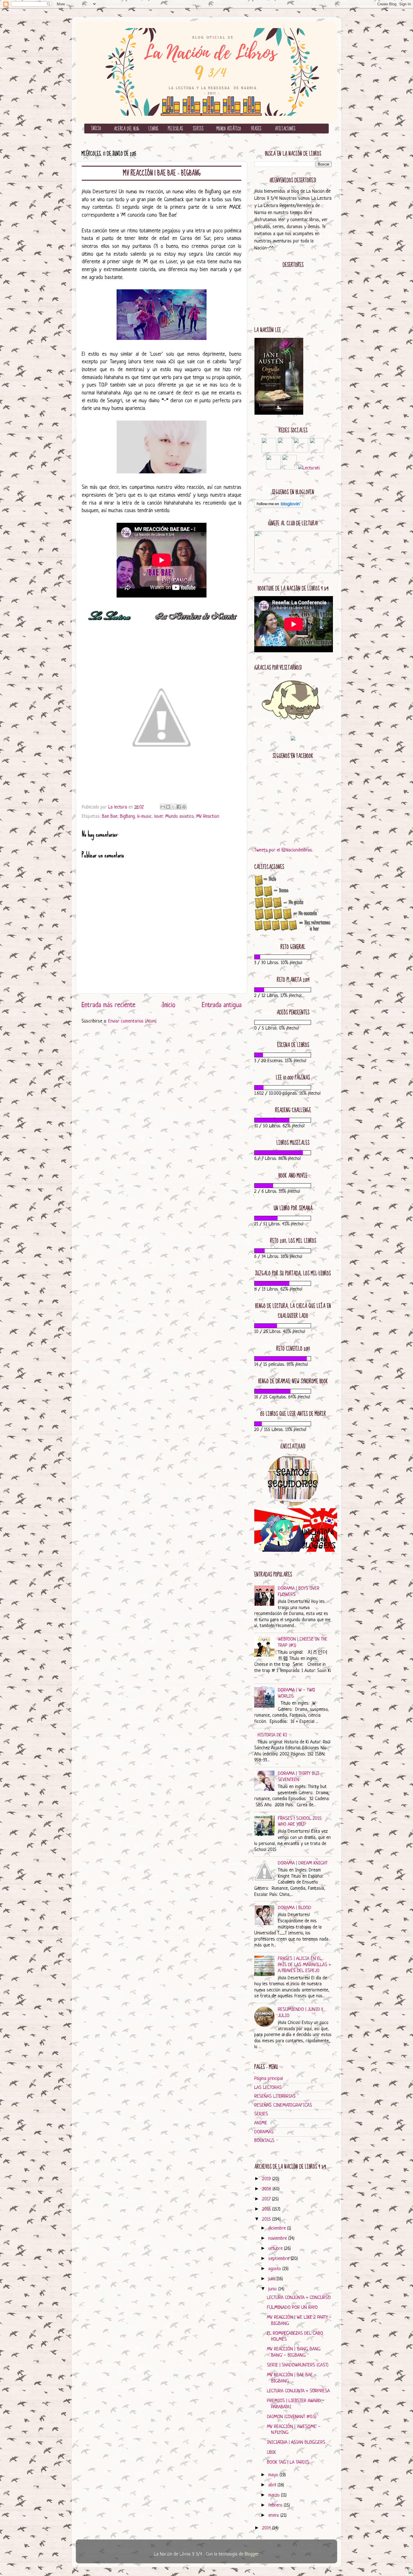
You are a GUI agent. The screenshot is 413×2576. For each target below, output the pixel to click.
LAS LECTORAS (268, 2088)
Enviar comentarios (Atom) (132, 1021)
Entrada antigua (222, 1005)
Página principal (269, 2079)
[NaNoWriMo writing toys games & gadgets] (293, 957)
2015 (267, 2219)
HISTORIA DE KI (272, 1735)
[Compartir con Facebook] (179, 807)
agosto (275, 2269)
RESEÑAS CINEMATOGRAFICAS (283, 2105)
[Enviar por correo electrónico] (163, 807)
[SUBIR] (411, 2572)
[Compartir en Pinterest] (184, 807)
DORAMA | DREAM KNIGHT (303, 1863)
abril (273, 2485)
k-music (145, 816)
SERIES (261, 2114)
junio (273, 2289)
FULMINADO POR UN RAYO (292, 2308)
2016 (267, 2209)
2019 (267, 2179)
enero (274, 2515)
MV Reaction (208, 816)
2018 (267, 2189)
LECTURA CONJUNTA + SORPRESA (298, 2391)
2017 (267, 2199)
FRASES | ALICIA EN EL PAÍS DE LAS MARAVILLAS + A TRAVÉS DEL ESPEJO (304, 1965)
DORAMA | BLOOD (295, 1908)
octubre (276, 2249)
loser (158, 816)
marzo (275, 2495)
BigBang (127, 816)
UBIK (271, 2453)
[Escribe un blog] (168, 807)
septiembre (280, 2259)
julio (273, 2279)
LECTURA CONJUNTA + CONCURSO (299, 2298)
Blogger (251, 2554)
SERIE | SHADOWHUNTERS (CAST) (298, 2365)
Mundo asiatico (179, 816)
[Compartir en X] (173, 807)
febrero (276, 2505)
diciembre (278, 2228)
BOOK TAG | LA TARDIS (288, 2462)
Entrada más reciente (108, 1005)
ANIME (261, 2123)
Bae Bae (110, 816)
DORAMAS (264, 2132)
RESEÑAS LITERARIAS (275, 2096)
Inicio (169, 1005)
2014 (267, 2528)
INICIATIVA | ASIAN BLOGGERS (296, 2442)
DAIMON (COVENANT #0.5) (292, 2417)
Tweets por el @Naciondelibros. (284, 850)
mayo (274, 2475)
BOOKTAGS (264, 2141)
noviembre (278, 2238)
